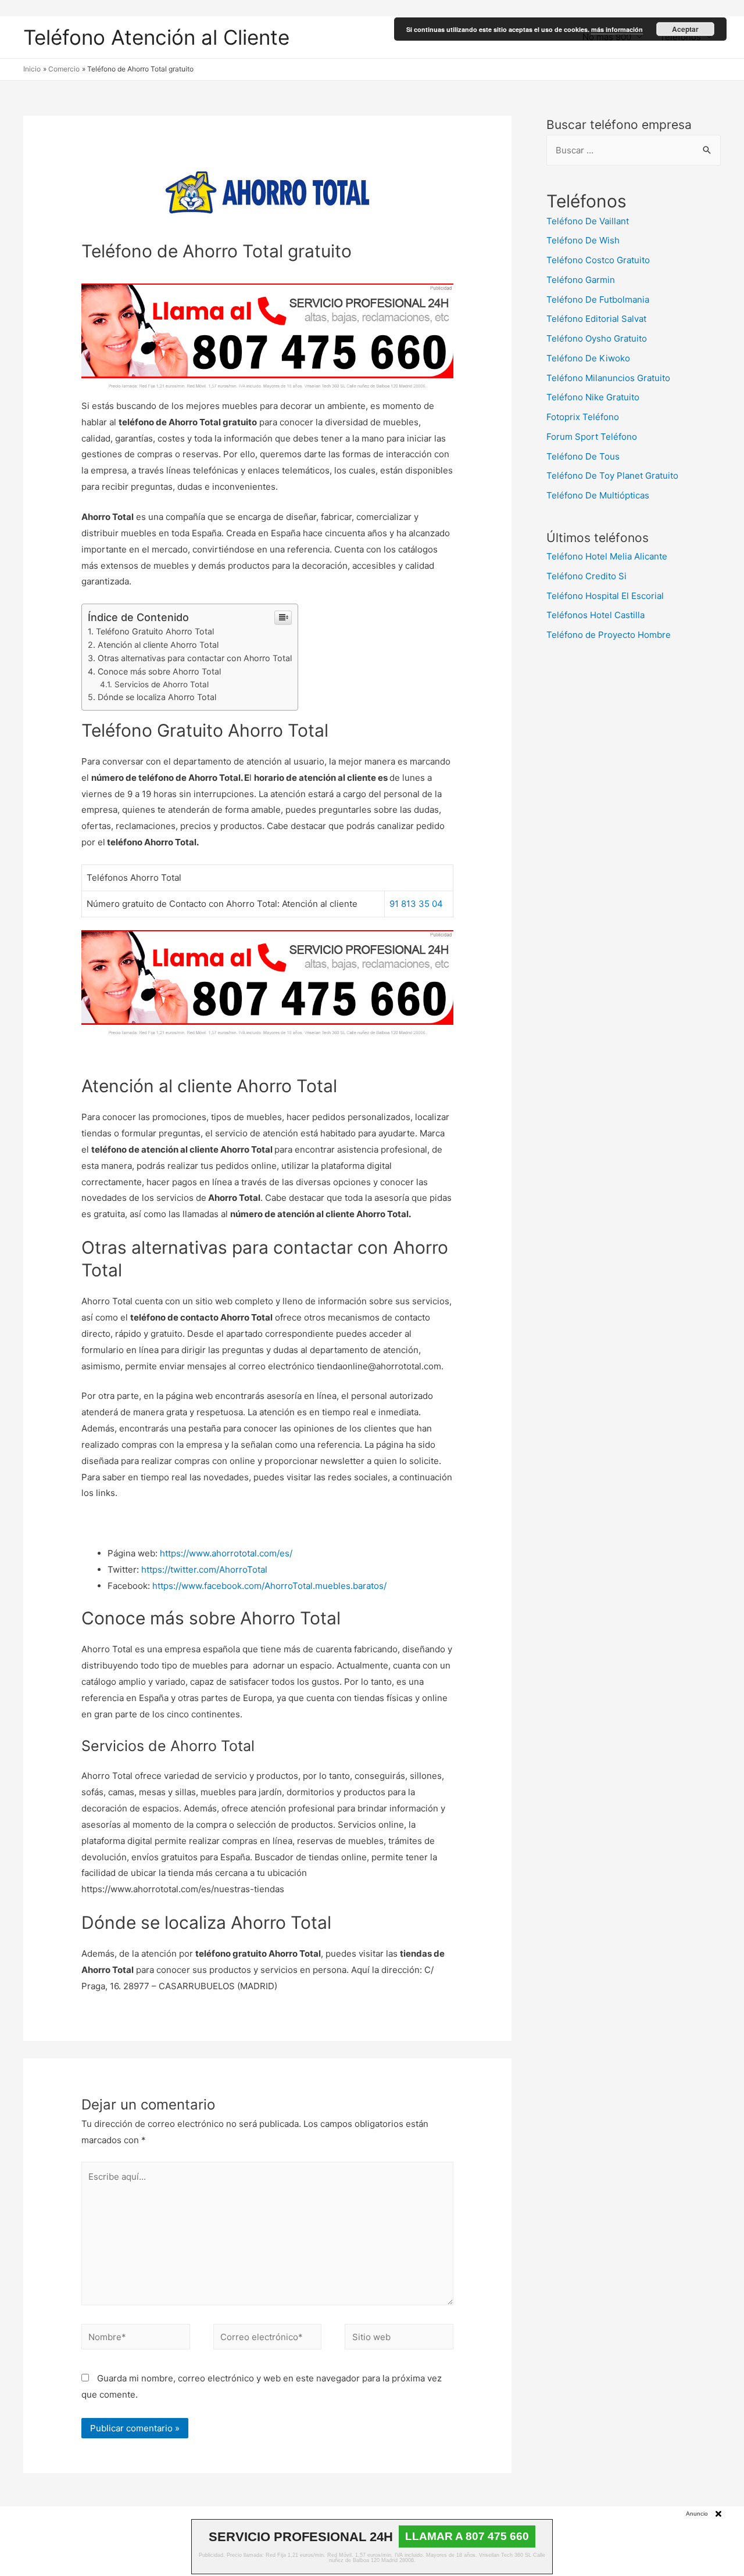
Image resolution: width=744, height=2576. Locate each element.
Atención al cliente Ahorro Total (158, 645)
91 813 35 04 (416, 904)
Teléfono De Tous (583, 456)
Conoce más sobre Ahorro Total (159, 671)
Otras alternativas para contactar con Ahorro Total (195, 658)
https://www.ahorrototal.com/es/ (226, 1553)
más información (617, 29)
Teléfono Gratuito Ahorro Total (155, 631)
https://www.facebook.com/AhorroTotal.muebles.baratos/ (269, 1586)
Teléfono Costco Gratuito (598, 260)
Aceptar (685, 29)
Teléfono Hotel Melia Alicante (607, 556)
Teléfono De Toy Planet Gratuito (612, 476)
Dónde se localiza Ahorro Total (157, 697)
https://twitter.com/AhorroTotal (204, 1569)
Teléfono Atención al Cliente (156, 37)
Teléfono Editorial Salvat (596, 319)
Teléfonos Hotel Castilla (595, 615)
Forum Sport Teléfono (592, 437)
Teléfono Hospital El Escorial (605, 596)
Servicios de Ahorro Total (162, 684)
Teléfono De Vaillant (588, 221)
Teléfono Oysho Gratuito (597, 338)
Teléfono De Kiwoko (588, 358)
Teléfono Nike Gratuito (593, 397)
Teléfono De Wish (583, 240)
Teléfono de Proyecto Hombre (609, 635)
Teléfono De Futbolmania (598, 299)
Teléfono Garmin (581, 280)
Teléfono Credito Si (586, 576)
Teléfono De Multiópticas (598, 495)
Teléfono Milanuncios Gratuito (608, 378)
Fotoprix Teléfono (583, 417)
